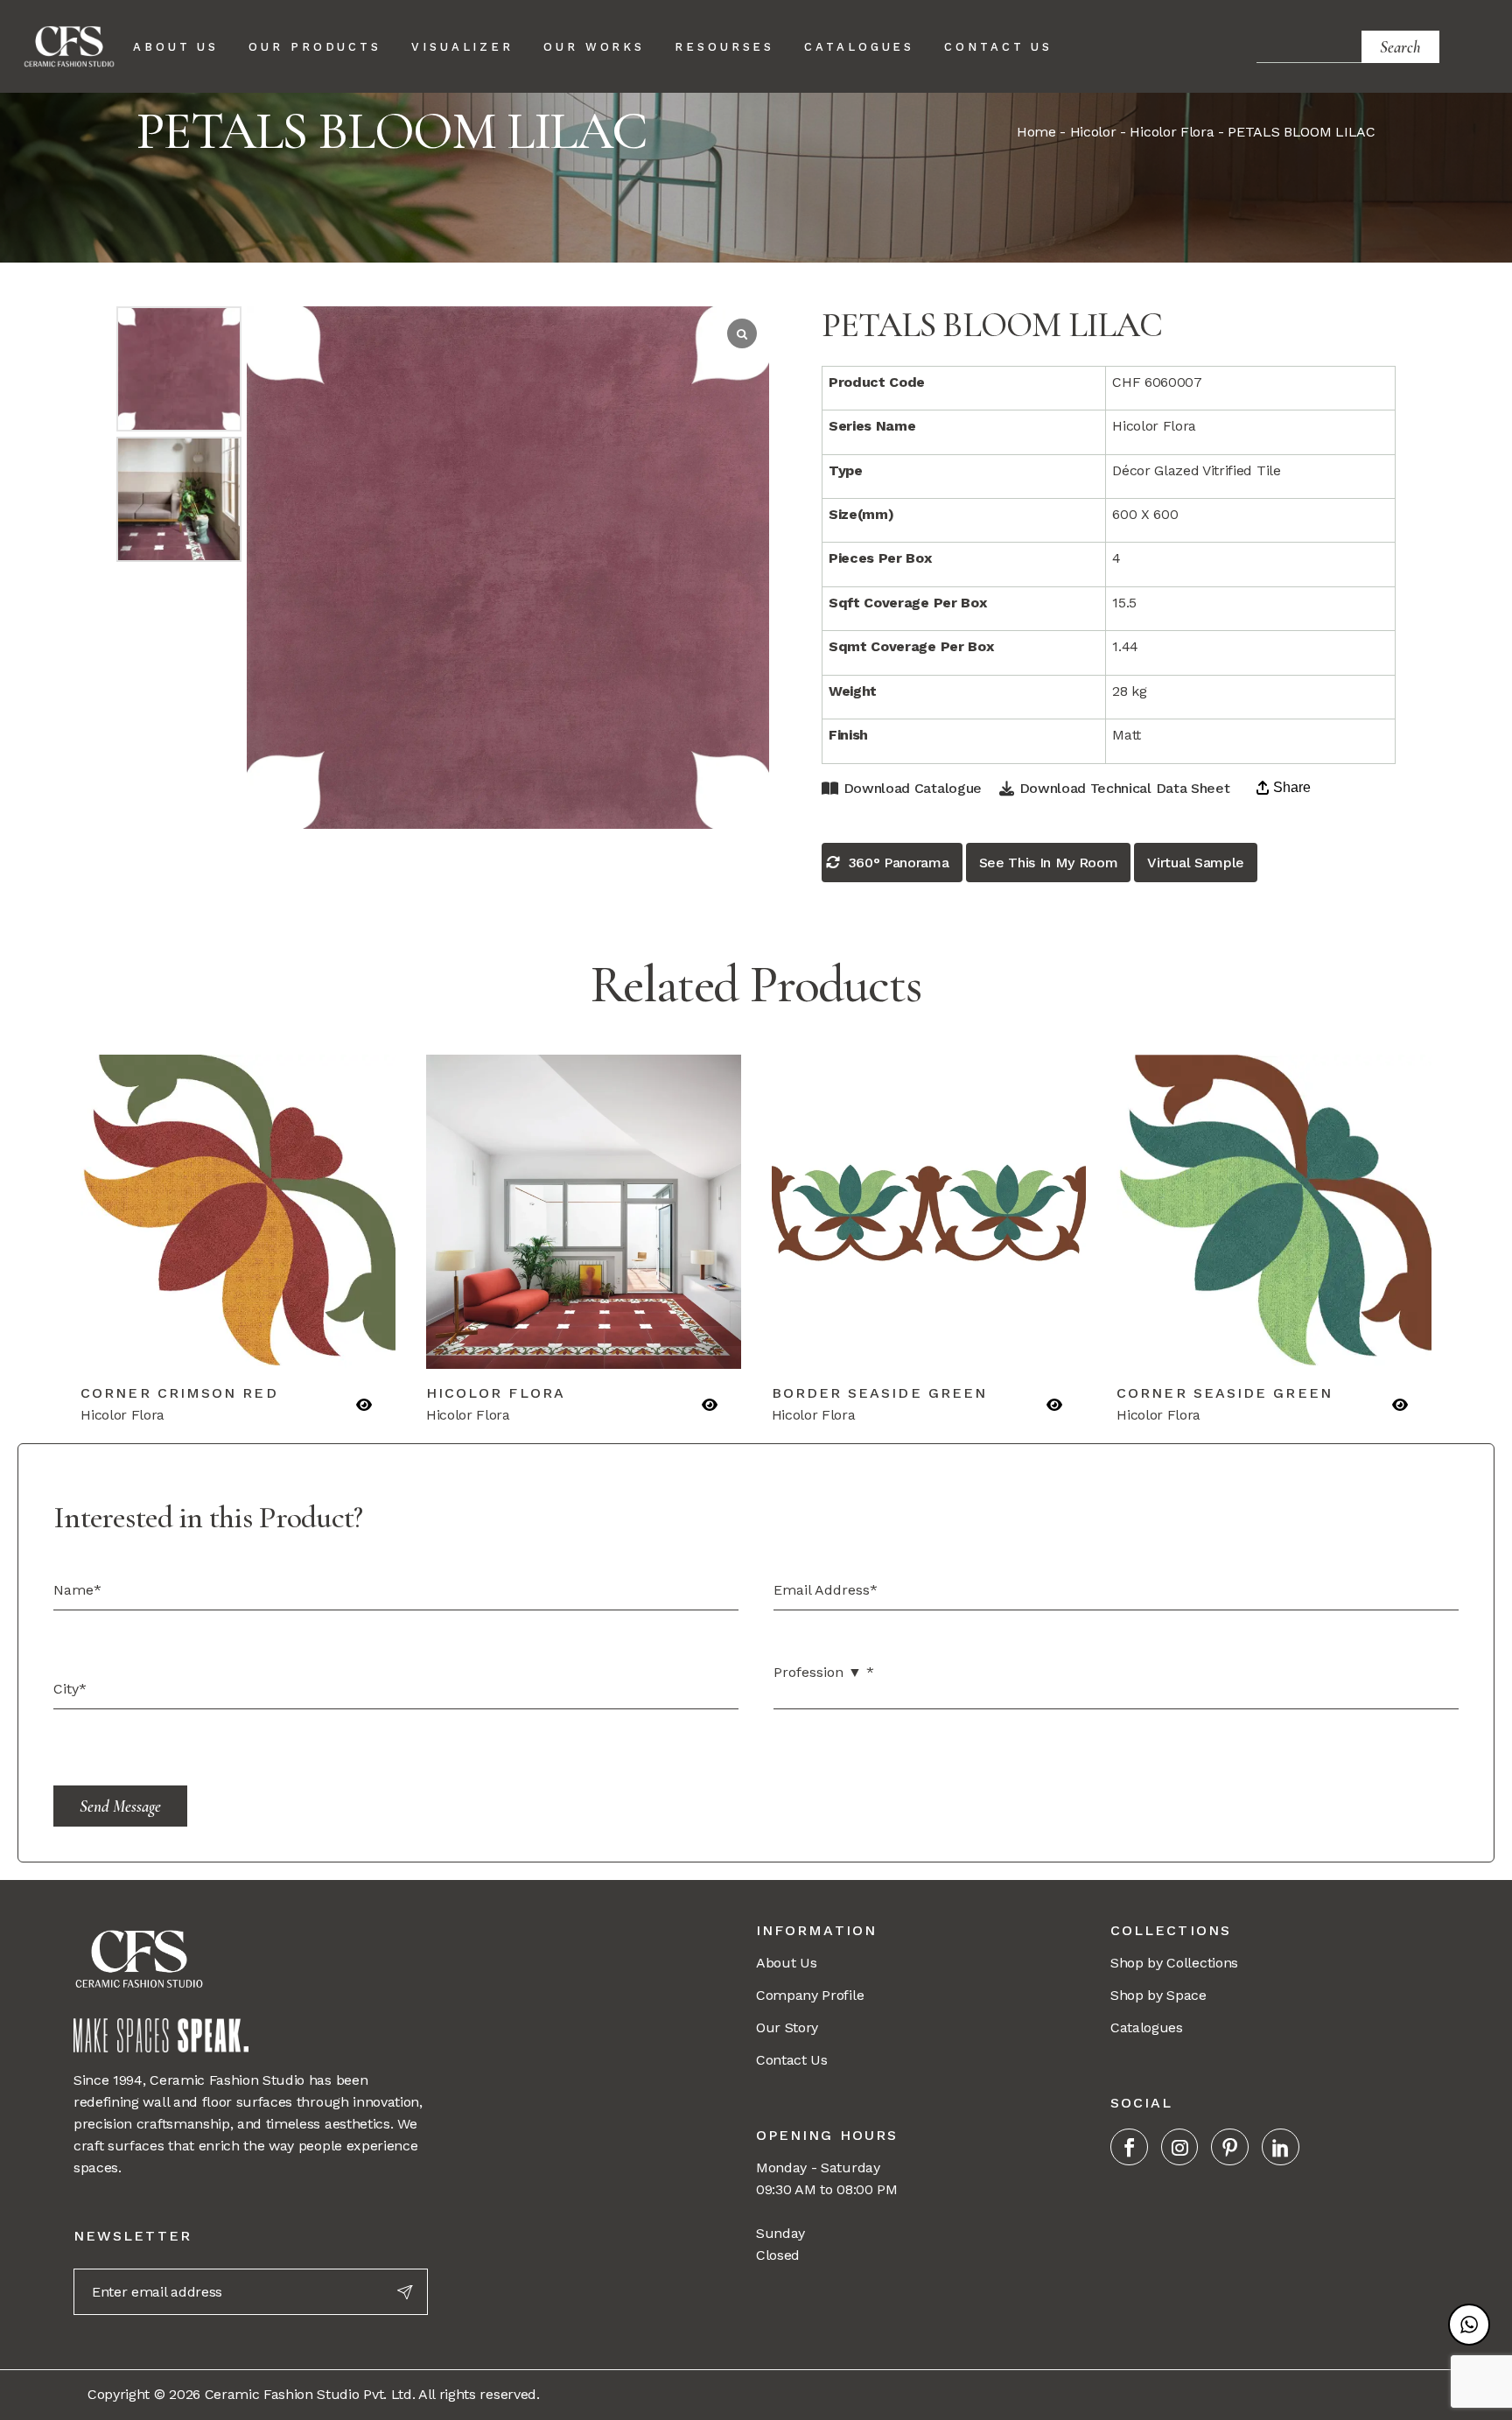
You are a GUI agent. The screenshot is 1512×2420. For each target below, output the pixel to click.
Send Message (120, 1806)
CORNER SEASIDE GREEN (1225, 1393)
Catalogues (1147, 2027)
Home (1036, 132)
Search (1400, 47)
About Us (786, 1963)
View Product (162, 1345)
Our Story (787, 2027)
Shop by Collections (1174, 1963)
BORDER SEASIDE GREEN (880, 1393)
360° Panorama (899, 863)
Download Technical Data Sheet (1124, 788)
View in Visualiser (314, 1345)
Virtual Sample (1196, 863)
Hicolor (1093, 132)
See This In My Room (1049, 863)
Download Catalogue (913, 788)
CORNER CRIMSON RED (179, 1393)
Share (1292, 787)
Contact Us (792, 2060)
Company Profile (810, 1995)
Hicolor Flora (1172, 132)
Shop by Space (1158, 1995)
